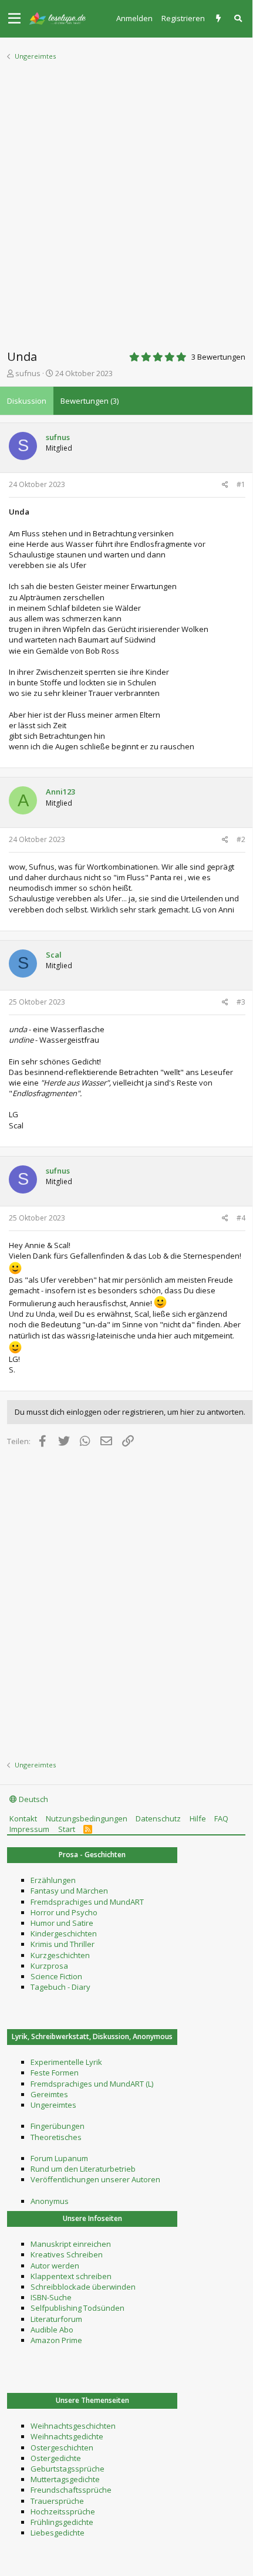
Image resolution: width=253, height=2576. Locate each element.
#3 (241, 1002)
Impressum (29, 1829)
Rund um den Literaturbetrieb (83, 2169)
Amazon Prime (56, 2340)
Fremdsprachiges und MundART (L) (92, 2084)
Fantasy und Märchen (69, 1891)
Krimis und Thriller (63, 1944)
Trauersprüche (57, 2501)
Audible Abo (52, 2330)
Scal (54, 955)
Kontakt (23, 1818)
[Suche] (239, 18)
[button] (14, 19)
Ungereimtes (53, 2105)
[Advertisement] (126, 201)
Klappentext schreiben (71, 2276)
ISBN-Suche (51, 2297)
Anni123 (60, 792)
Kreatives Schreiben (67, 2254)
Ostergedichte (56, 2458)
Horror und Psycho (64, 1912)
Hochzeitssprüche (63, 2511)
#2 (241, 839)
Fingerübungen (58, 2126)
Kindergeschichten (64, 1933)
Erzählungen (53, 1880)
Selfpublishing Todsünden (77, 2308)
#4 (241, 1218)
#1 (241, 484)
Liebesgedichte (58, 2533)
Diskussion (27, 401)
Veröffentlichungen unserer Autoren (95, 2179)
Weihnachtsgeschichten (73, 2426)
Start (67, 1829)
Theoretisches (56, 2137)
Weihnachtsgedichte (67, 2436)
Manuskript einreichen (71, 2244)
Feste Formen (55, 2073)
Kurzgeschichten (60, 1955)
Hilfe (198, 1818)
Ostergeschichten (62, 2447)
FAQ (221, 1818)
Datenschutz (158, 1818)
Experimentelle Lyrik (66, 2062)
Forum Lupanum (59, 2158)
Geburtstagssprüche (68, 2469)
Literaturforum (56, 2319)
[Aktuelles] (220, 18)
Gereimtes (49, 2094)
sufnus (28, 373)
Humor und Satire (62, 1923)
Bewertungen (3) (90, 401)
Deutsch (33, 1799)
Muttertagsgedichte (65, 2479)
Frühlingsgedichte (62, 2522)
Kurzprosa (49, 1966)
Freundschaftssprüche (71, 2490)
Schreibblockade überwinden (83, 2287)
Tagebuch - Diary (60, 1987)
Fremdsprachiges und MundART (87, 1902)
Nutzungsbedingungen (87, 1818)
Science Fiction (56, 1976)
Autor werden (55, 2266)
